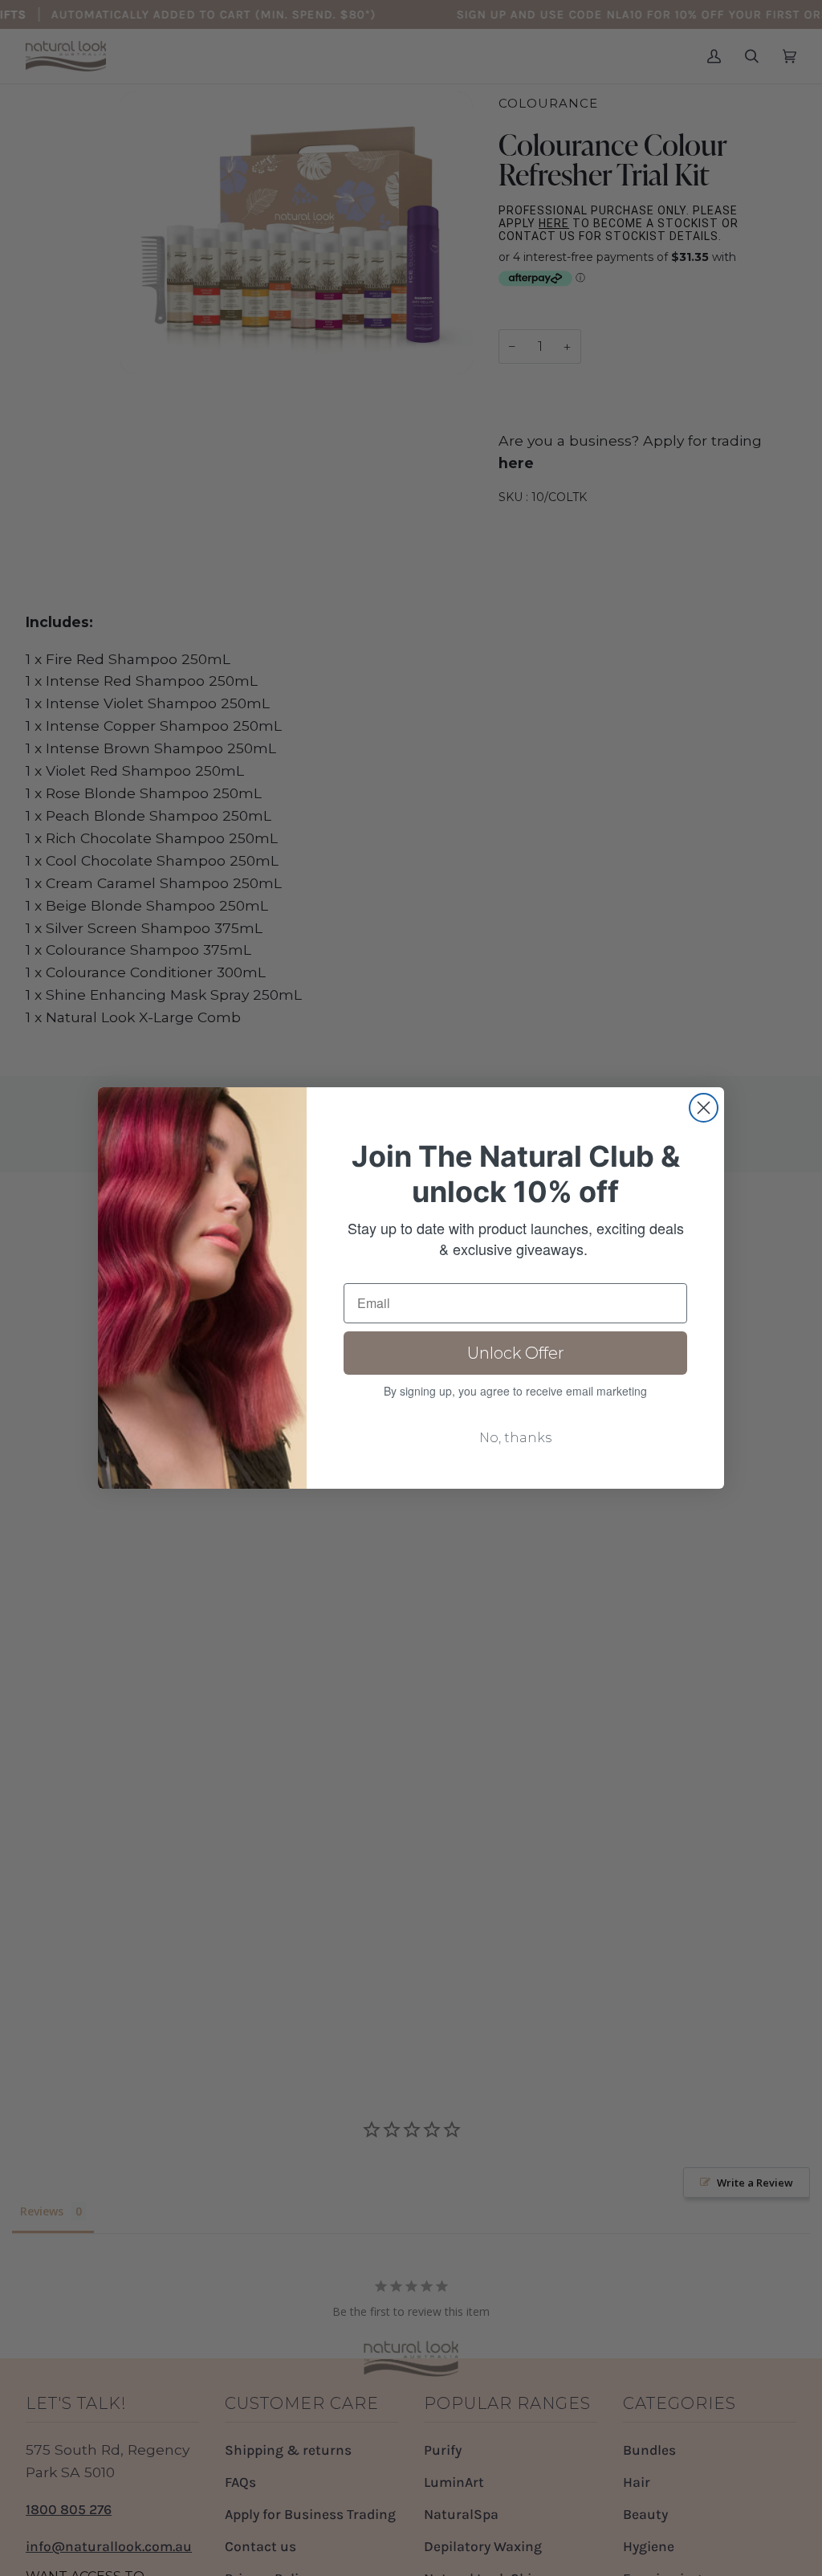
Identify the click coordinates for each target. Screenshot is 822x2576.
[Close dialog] (704, 1108)
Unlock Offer (516, 1353)
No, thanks (515, 1438)
